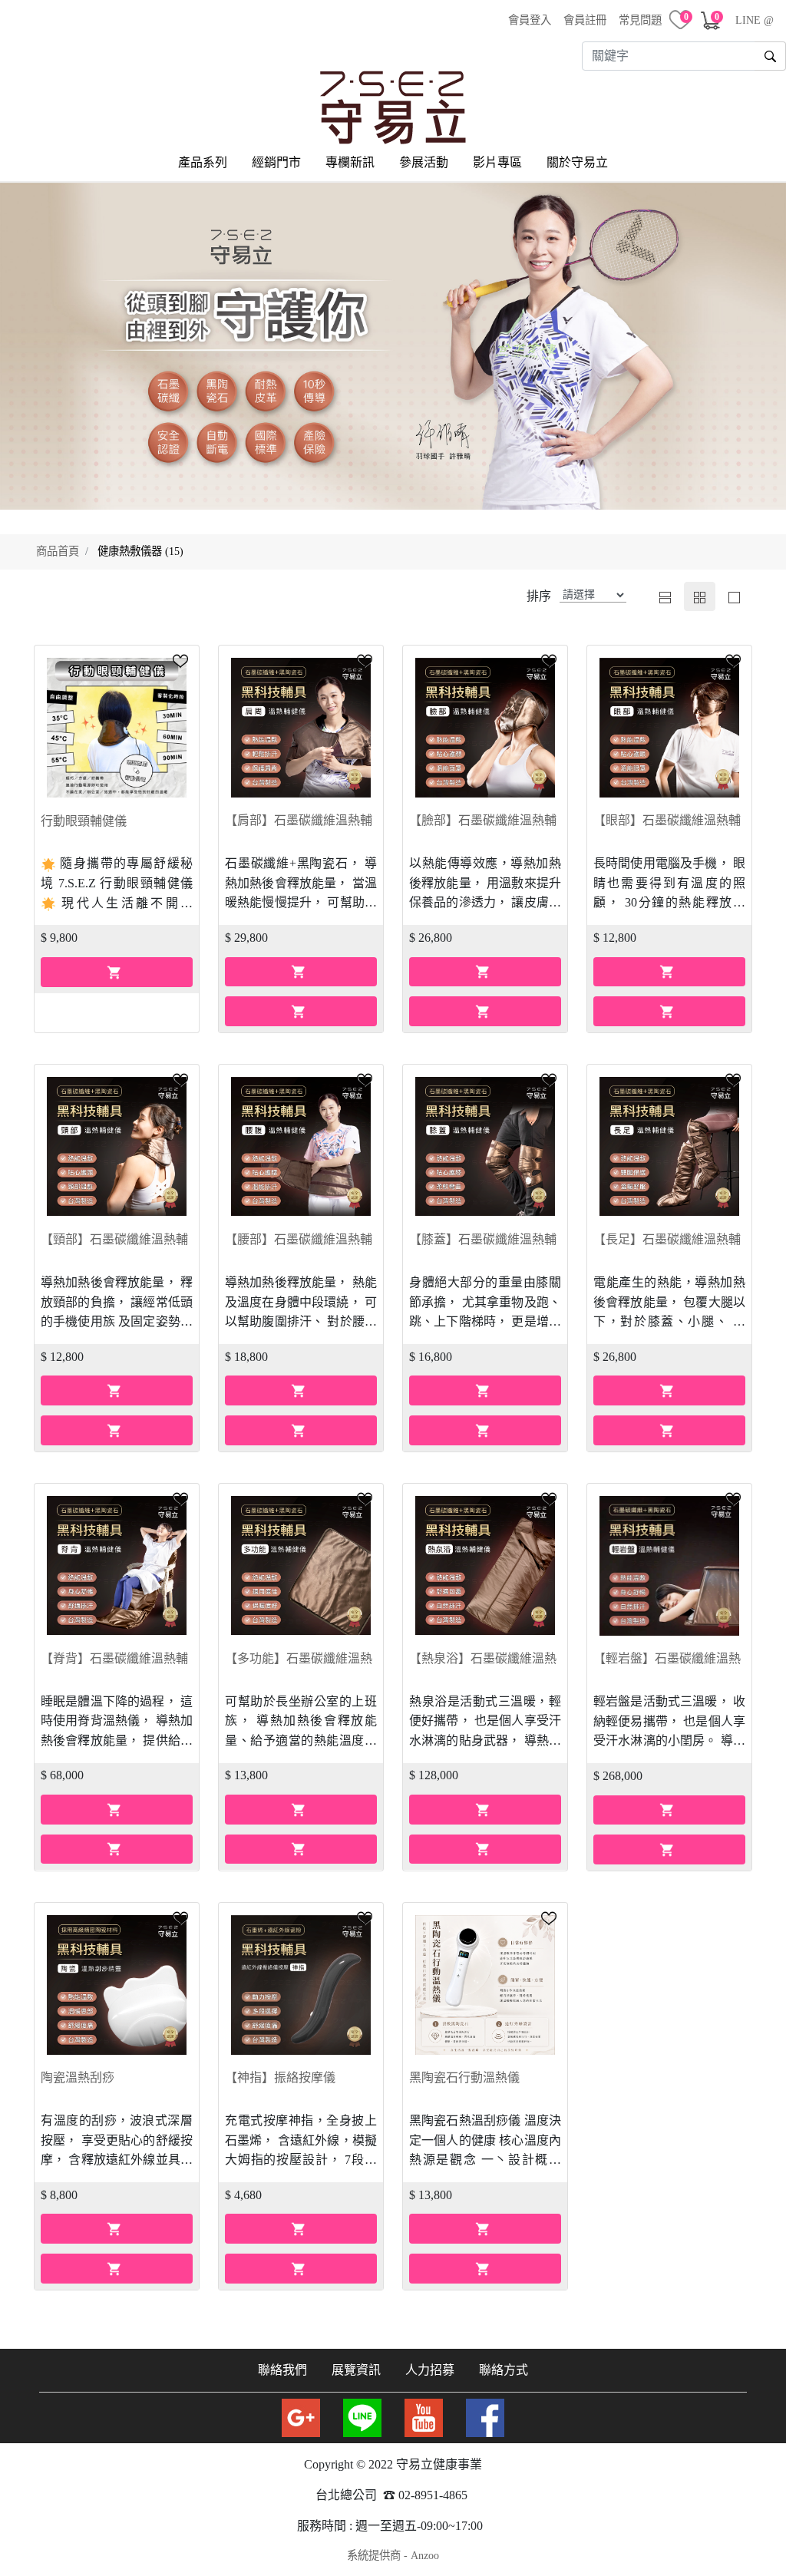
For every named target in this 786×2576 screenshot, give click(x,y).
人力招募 (430, 2370)
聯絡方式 (504, 2370)
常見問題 (640, 20)
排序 (539, 596)
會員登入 (530, 20)
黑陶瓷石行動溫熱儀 (464, 2077)
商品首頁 (58, 551)
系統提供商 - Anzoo (393, 2555)
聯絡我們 (282, 2370)
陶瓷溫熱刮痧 (78, 2077)
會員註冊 (585, 20)
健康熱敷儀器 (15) (140, 551)
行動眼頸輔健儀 (84, 821)
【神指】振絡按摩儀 (280, 2077)
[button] (180, 661)
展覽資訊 (356, 2370)
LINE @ (755, 20)
